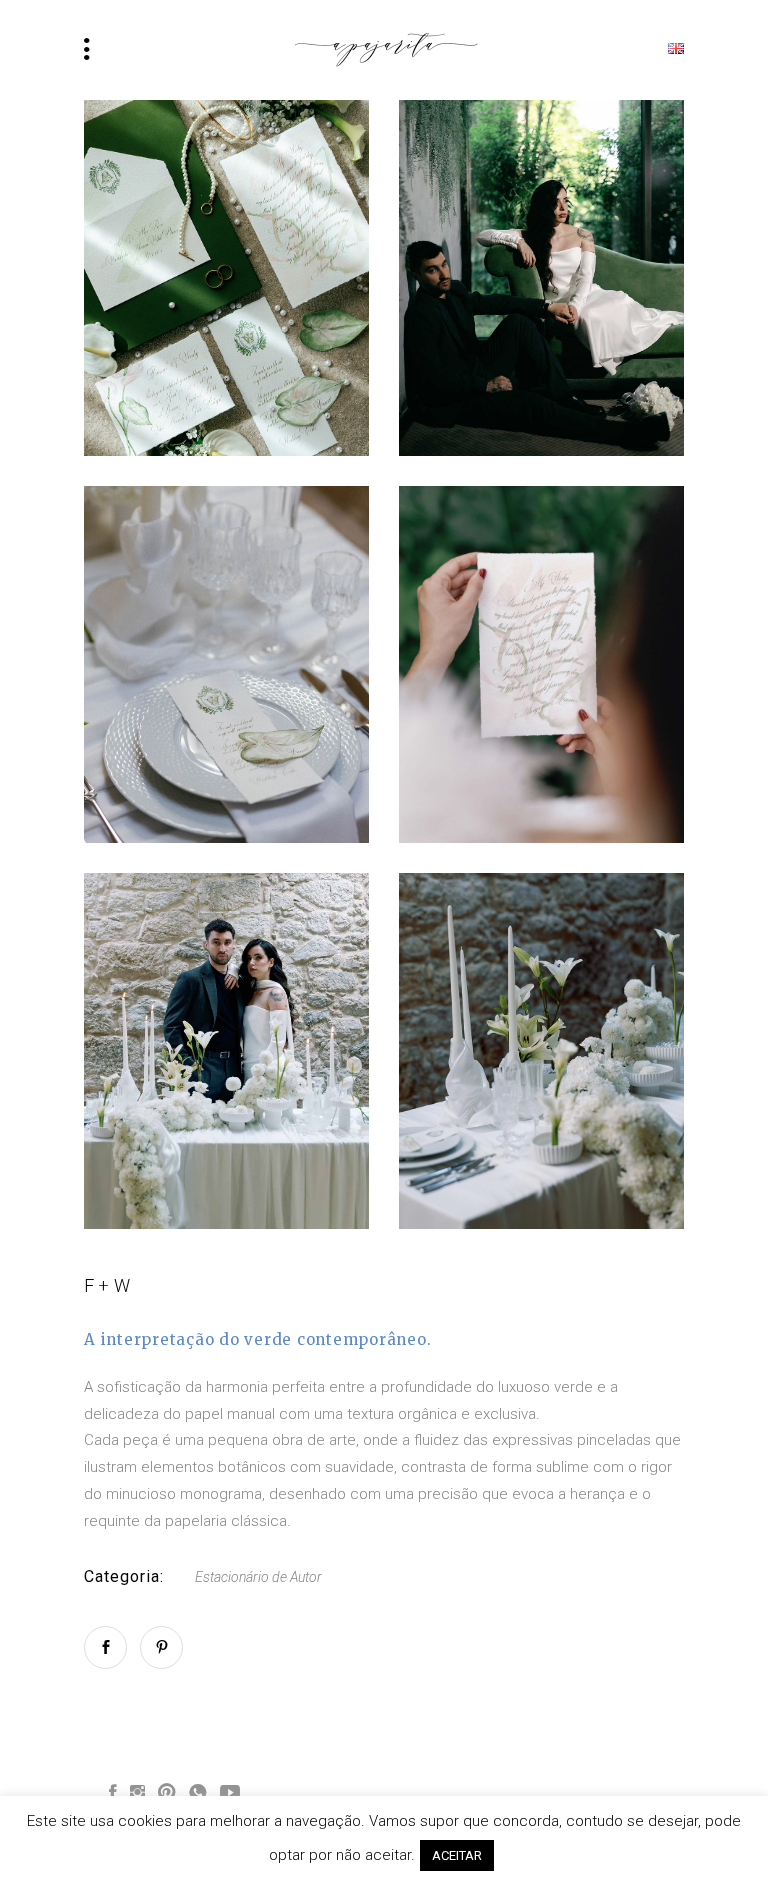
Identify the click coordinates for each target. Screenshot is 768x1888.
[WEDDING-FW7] (226, 1051)
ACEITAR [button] (457, 1855)
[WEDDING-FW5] (541, 1051)
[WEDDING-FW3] (226, 664)
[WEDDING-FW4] (541, 278)
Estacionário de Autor (258, 1577)
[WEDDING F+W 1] (226, 278)
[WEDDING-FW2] (541, 664)
